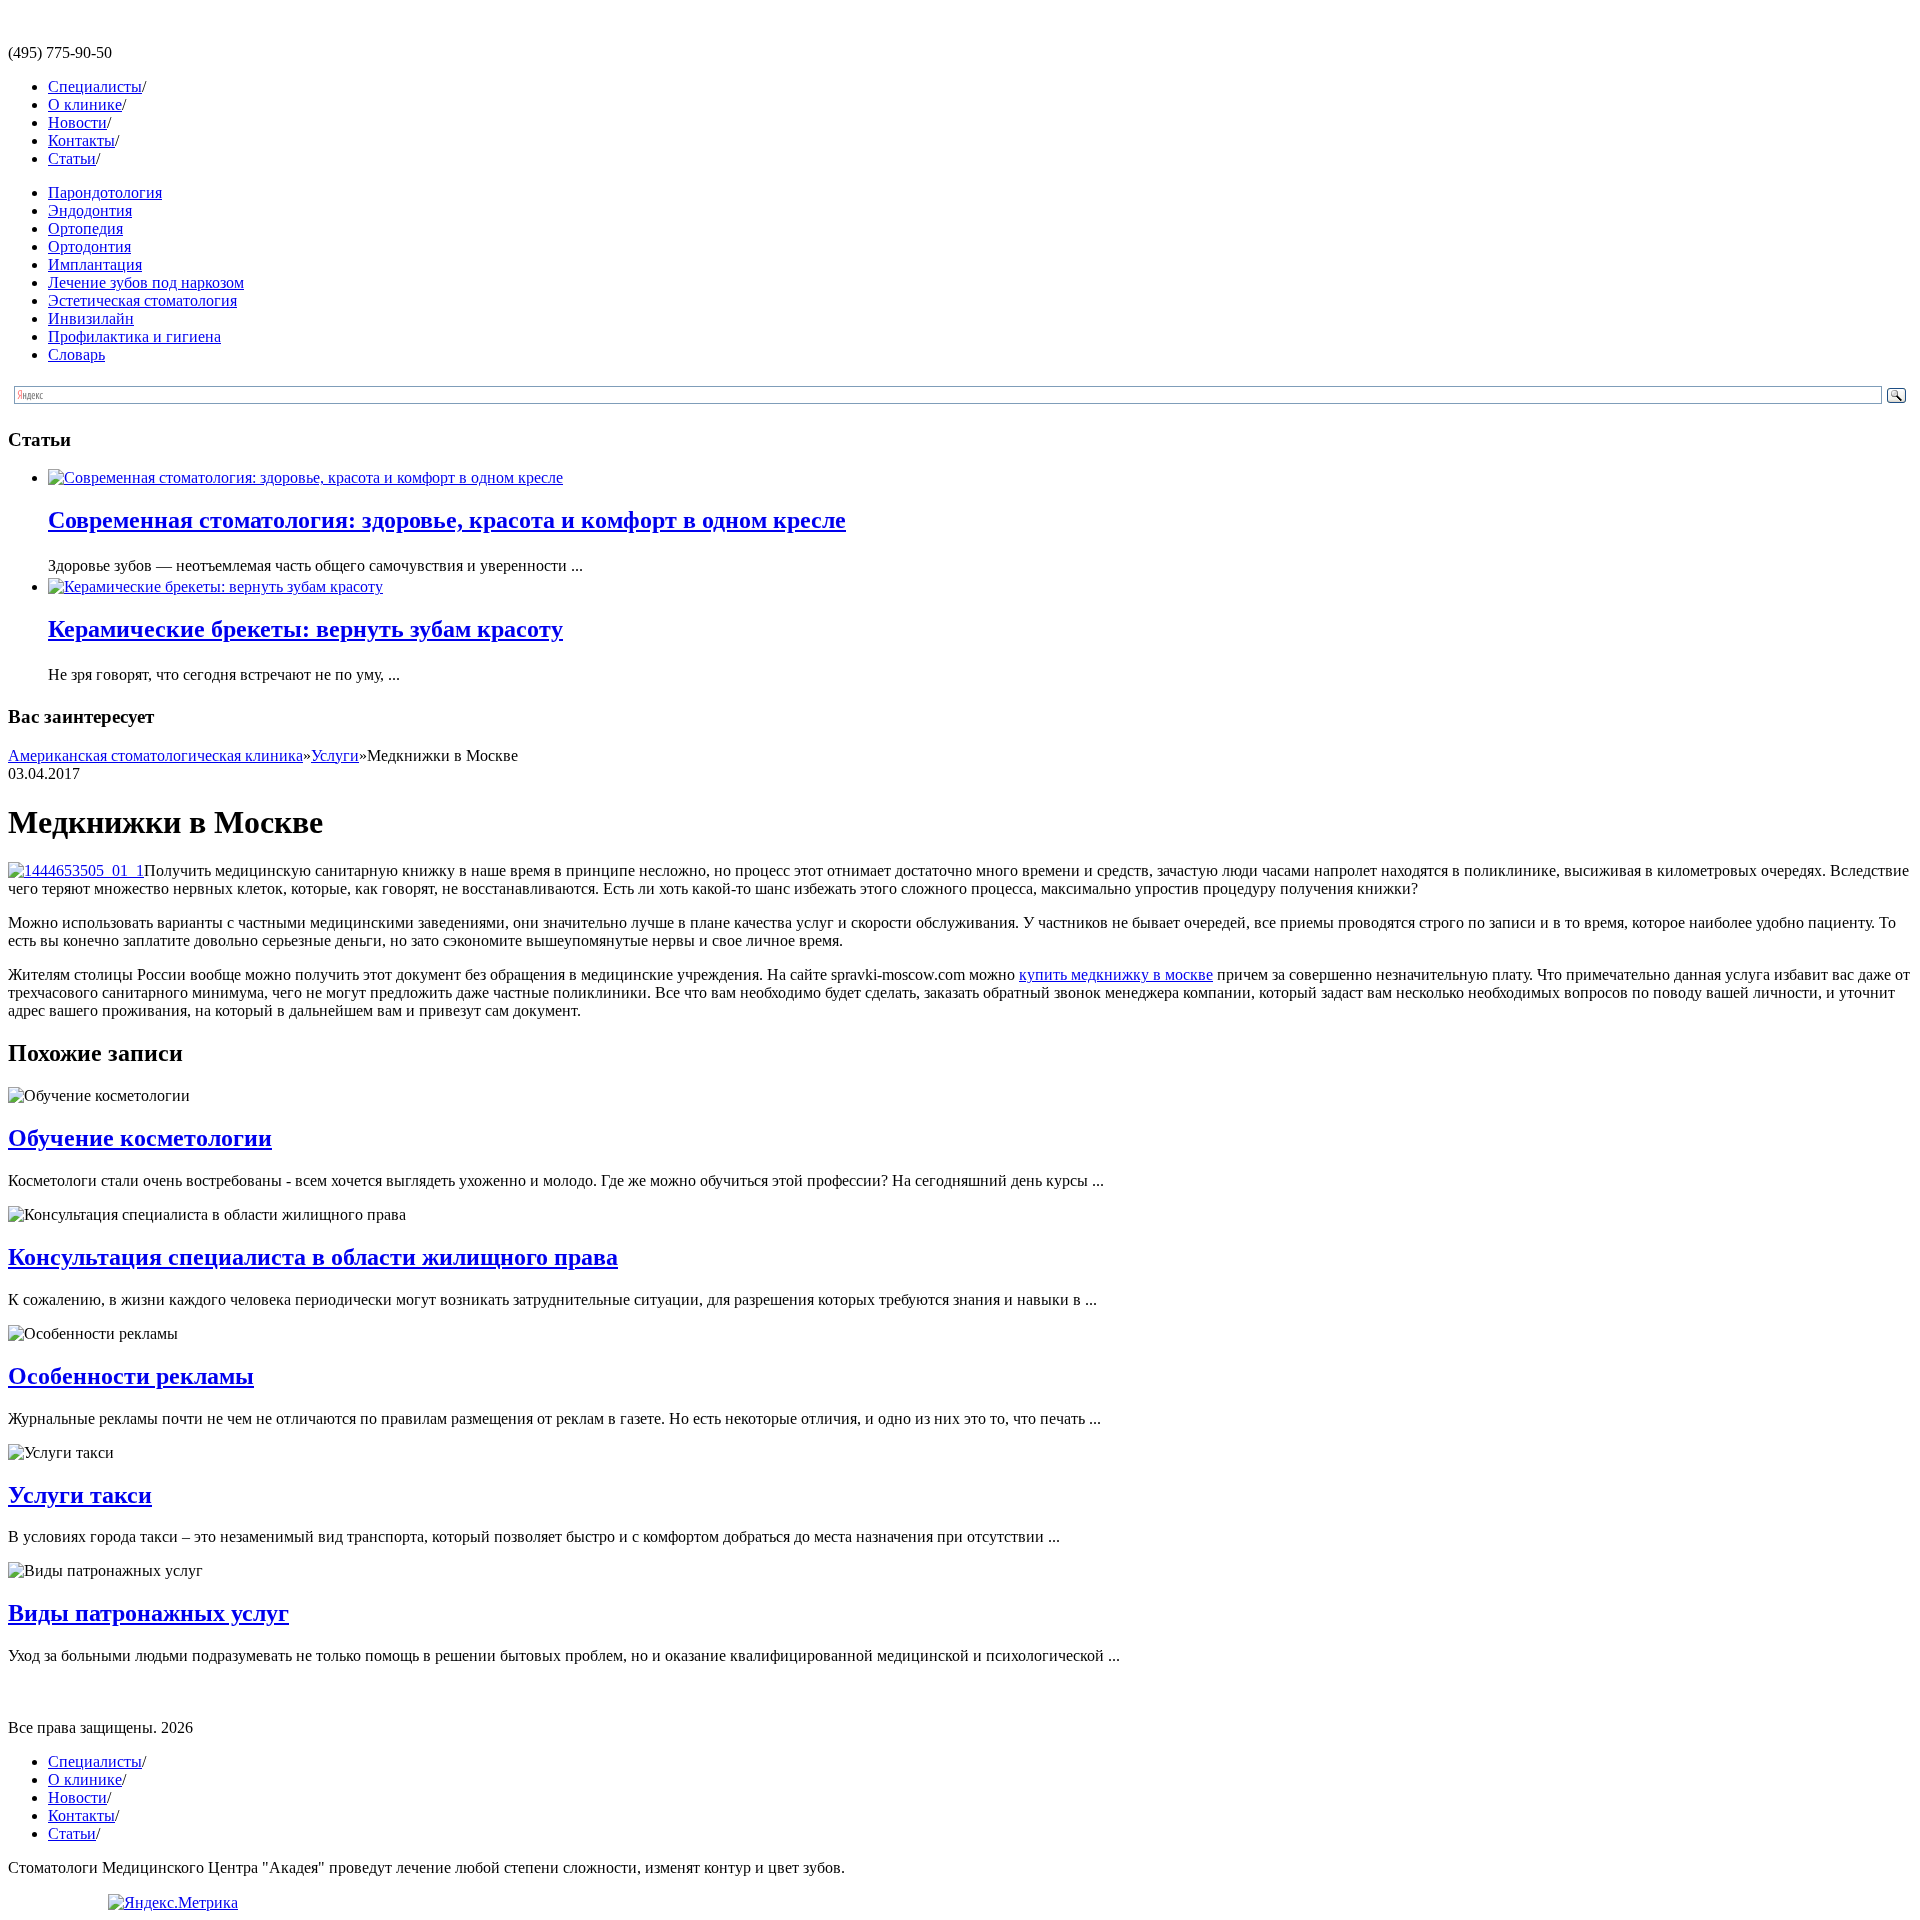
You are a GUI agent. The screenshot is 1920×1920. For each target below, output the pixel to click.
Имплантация (95, 264)
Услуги (335, 755)
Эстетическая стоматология (142, 300)
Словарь (76, 354)
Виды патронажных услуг (148, 1613)
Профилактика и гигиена (134, 336)
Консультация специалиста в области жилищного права (313, 1257)
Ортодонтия (89, 246)
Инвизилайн (91, 318)
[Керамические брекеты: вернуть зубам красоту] (215, 586)
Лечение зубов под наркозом (146, 282)
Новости (77, 122)
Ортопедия (85, 228)
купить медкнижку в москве (1116, 974)
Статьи (72, 158)
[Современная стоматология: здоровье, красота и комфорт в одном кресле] (305, 477)
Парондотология (105, 192)
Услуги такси (80, 1495)
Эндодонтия (90, 210)
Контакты (81, 140)
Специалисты (95, 86)
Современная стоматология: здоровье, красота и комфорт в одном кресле (447, 520)
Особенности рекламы (131, 1376)
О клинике (85, 104)
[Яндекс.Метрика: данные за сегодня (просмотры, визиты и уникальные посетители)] (173, 1903)
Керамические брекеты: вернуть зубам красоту (305, 629)
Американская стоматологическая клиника (155, 755)
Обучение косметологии (140, 1138)
